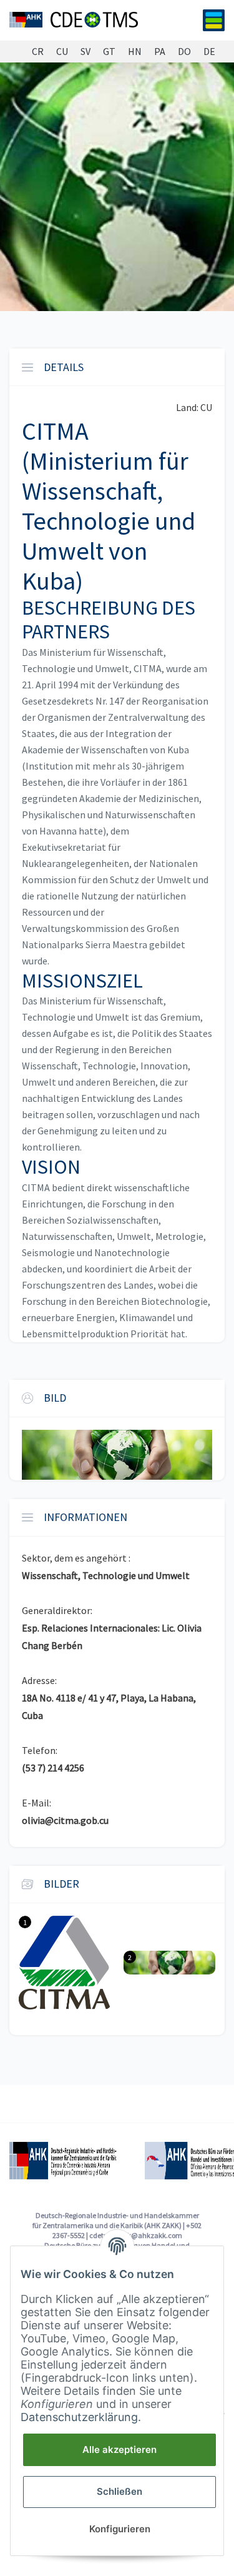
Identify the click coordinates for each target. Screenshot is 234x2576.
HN (135, 52)
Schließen (119, 2491)
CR (38, 52)
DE (209, 52)
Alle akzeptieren (119, 2450)
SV (85, 52)
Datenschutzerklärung (79, 2417)
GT (109, 52)
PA (160, 52)
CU (62, 52)
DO (184, 52)
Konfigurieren (120, 2529)
